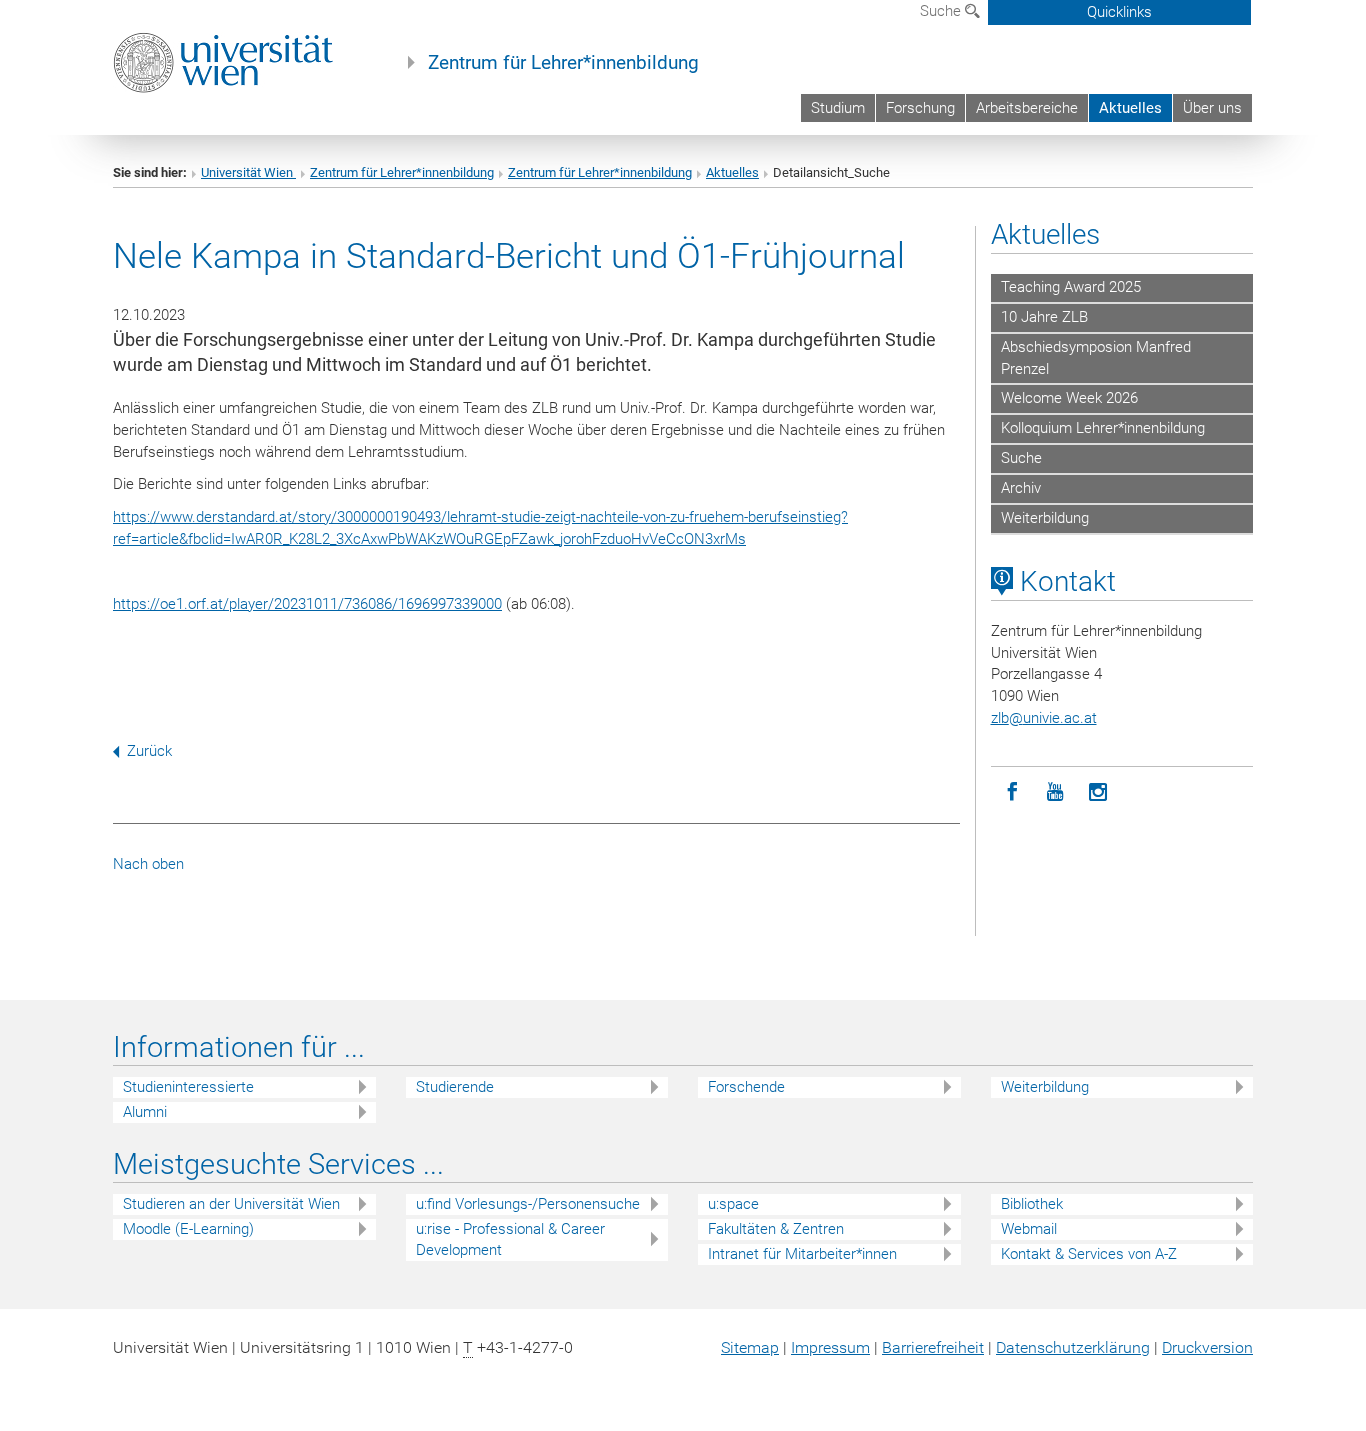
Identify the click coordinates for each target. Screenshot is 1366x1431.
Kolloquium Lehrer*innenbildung (1103, 428)
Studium (838, 108)
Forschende (746, 1087)
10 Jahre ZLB (1044, 317)
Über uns (1212, 108)
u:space (733, 1204)
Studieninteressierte (188, 1087)
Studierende (455, 1087)
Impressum (830, 1347)
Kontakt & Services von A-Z (1089, 1254)
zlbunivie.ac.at (1044, 718)
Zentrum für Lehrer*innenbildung (563, 63)
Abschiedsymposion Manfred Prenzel (1096, 358)
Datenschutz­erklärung (1073, 1347)
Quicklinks (1119, 12)
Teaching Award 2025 (1071, 287)
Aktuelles (1130, 108)
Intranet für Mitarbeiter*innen (802, 1254)
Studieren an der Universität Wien (231, 1204)
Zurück (149, 751)
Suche (942, 11)
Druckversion (1207, 1347)
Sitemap (750, 1347)
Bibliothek (1032, 1204)
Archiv (1021, 488)
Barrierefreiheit (933, 1347)
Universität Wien (248, 172)
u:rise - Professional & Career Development (510, 1239)
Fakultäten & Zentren (776, 1229)
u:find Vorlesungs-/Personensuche (528, 1204)
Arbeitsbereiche (1027, 108)
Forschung (920, 108)
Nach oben (148, 864)
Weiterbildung (1045, 518)
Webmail (1029, 1229)
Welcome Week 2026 (1069, 398)
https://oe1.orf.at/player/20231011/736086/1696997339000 (307, 604)
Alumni (145, 1112)
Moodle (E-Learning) (188, 1229)
